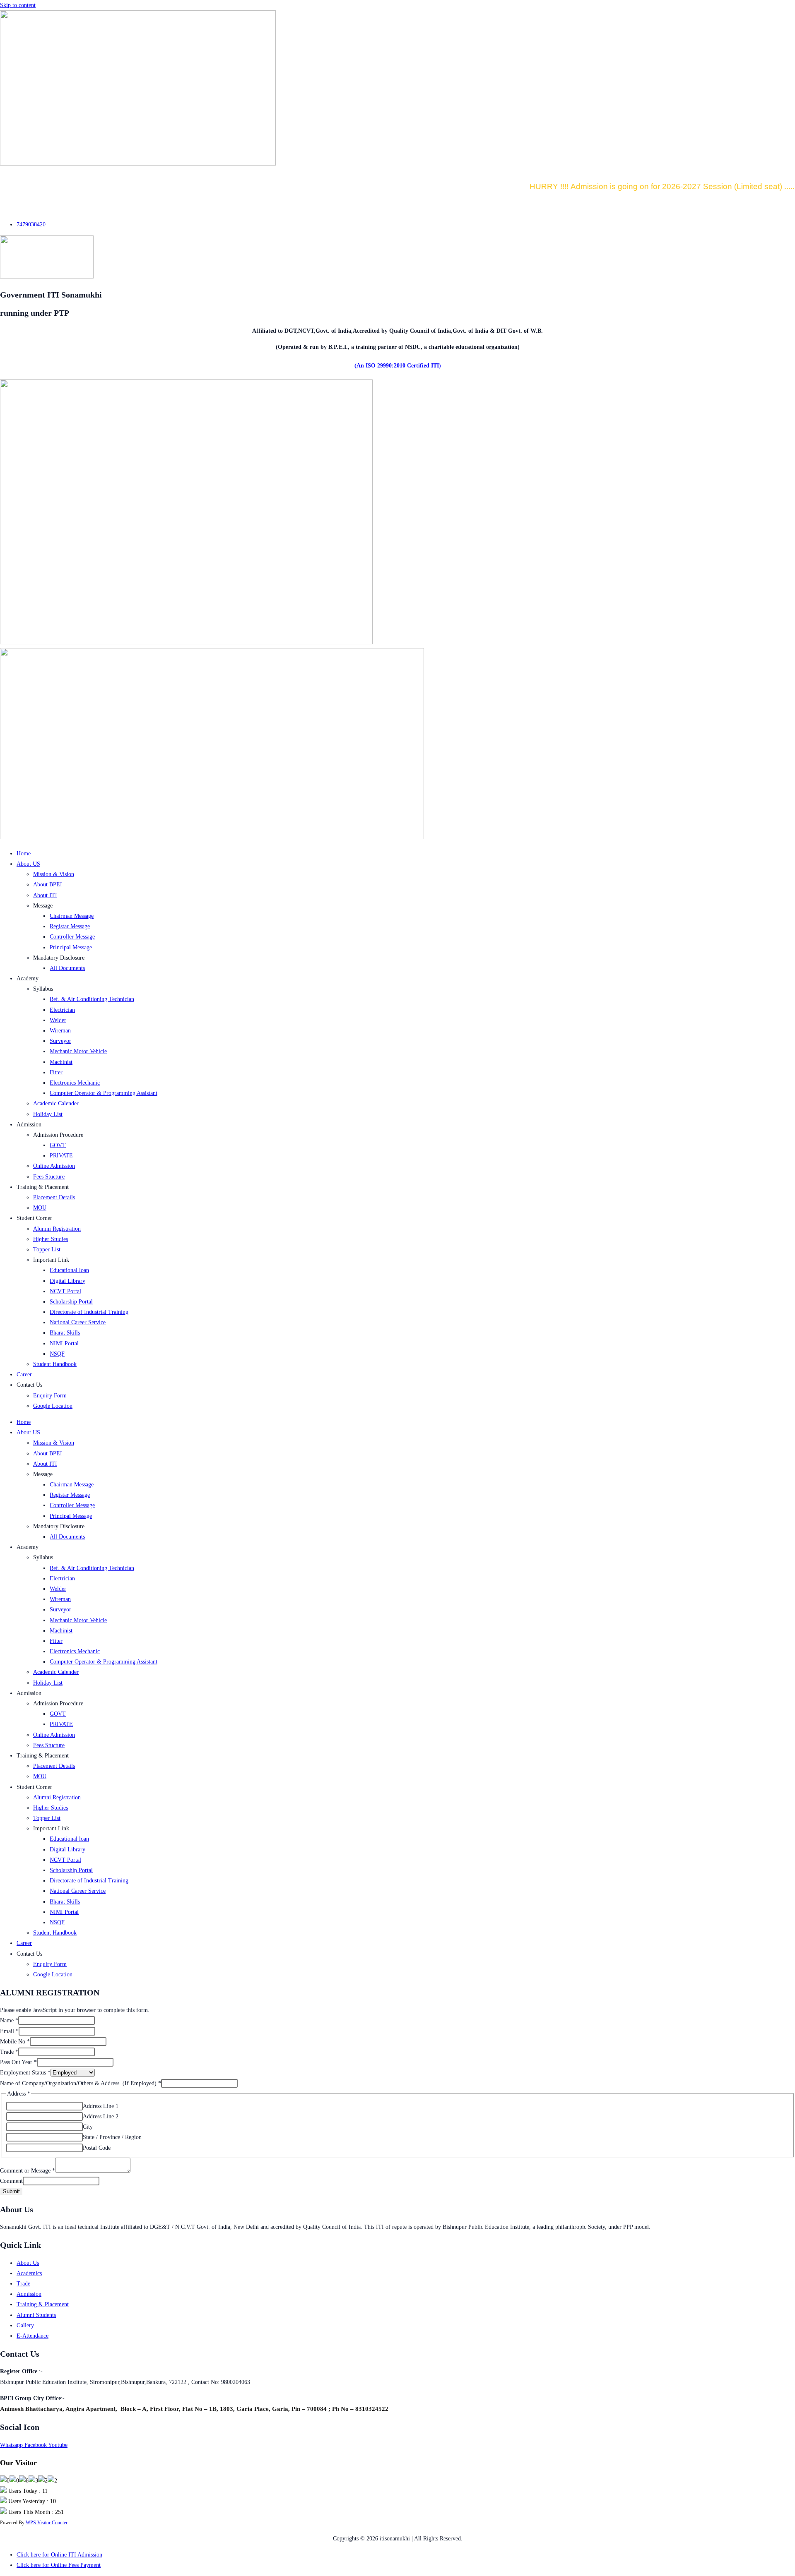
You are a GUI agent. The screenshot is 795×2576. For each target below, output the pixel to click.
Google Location (53, 1406)
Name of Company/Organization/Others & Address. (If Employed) (81, 2083)
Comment (11, 2181)
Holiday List (48, 1114)
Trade (9, 2052)
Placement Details (54, 1197)
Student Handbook (55, 1364)
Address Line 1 (101, 2106)
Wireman (60, 1031)
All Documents (67, 968)
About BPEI (48, 885)
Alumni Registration (57, 1229)
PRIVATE (61, 1156)
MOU (40, 1208)
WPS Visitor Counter (47, 2523)
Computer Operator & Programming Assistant (104, 1093)
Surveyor (60, 1041)
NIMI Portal (64, 1343)
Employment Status (25, 2073)
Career (24, 1374)
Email (9, 2031)
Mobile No (15, 2042)
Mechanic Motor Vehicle (78, 1051)
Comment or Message (28, 2171)
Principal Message (71, 947)
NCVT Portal (65, 1291)
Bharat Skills (65, 1333)
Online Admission (54, 1166)
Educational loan (69, 1270)
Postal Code (97, 2148)
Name (9, 2020)
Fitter (56, 1072)
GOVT (58, 1145)
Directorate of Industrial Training (89, 1312)
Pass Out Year (18, 2062)
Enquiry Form (50, 1396)
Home (24, 853)
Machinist (61, 1062)
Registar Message (70, 926)
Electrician (62, 1010)
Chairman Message (72, 916)
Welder (58, 1020)
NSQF (57, 1354)
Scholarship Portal (71, 1302)
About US (28, 864)
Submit (11, 2191)
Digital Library (67, 1281)
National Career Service (78, 1322)
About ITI (45, 895)
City (88, 2127)
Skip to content (18, 5)
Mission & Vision (54, 874)
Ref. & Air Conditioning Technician (92, 999)
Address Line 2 (101, 2116)
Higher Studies (51, 1239)
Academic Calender (56, 1103)
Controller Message (72, 937)
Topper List (47, 1250)
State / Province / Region (112, 2137)
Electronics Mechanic (75, 1083)
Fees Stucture (49, 1177)
